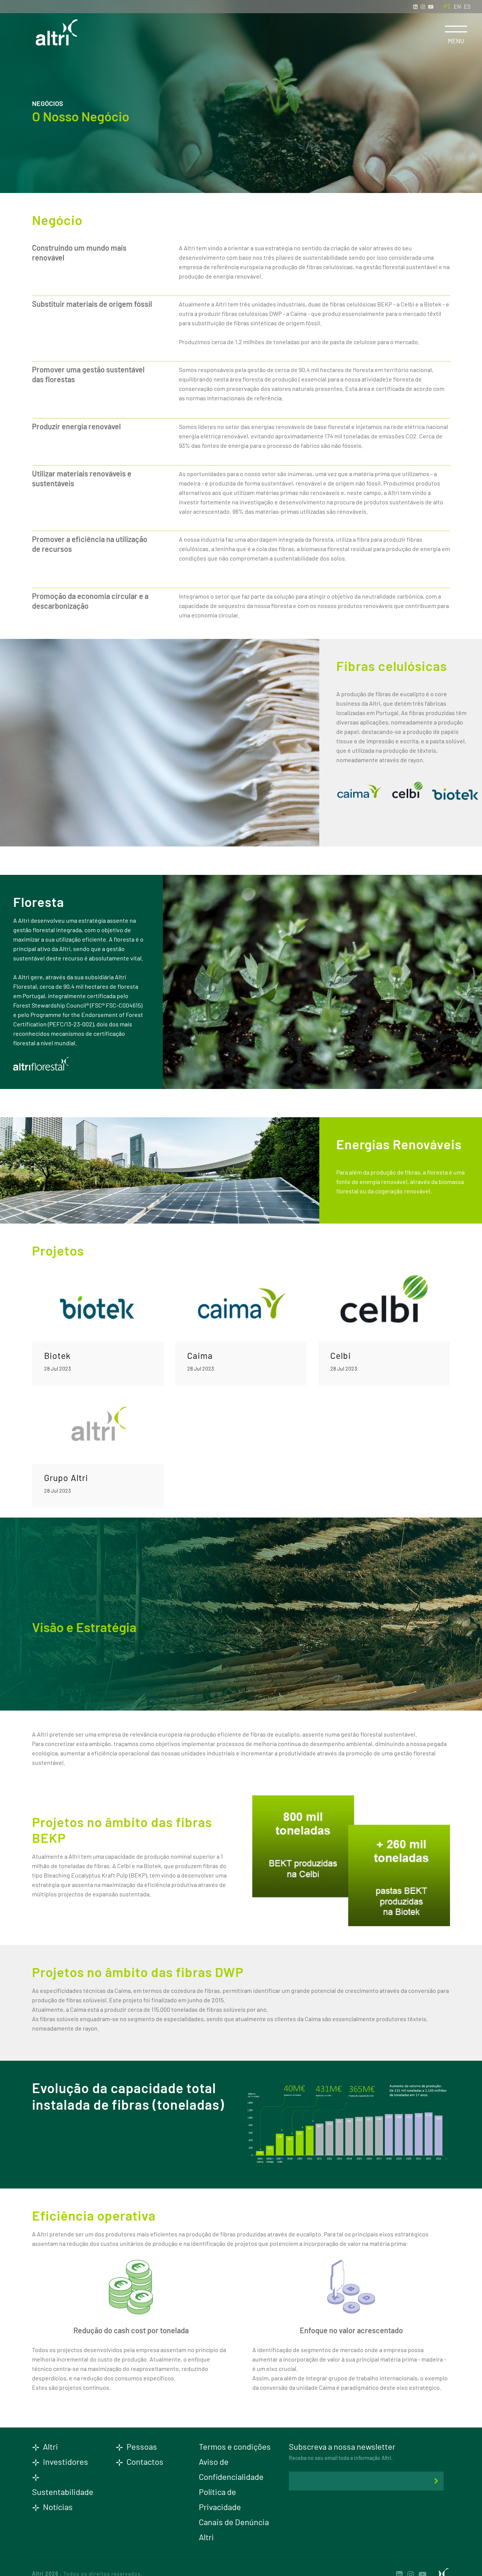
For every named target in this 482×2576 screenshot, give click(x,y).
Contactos (144, 2461)
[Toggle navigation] (456, 29)
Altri (50, 2446)
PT (447, 6)
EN (457, 6)
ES (467, 6)
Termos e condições (235, 2446)
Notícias (57, 2507)
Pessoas (141, 2446)
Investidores (65, 2461)
